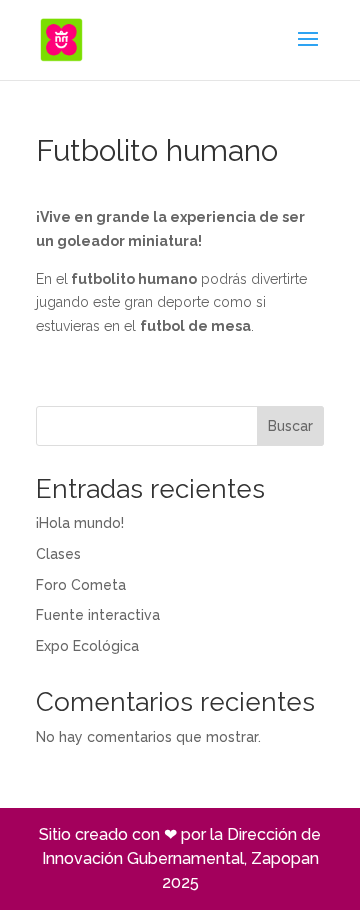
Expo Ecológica (87, 646)
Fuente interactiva (98, 615)
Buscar (290, 426)
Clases (58, 554)
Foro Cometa (81, 585)
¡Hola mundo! (80, 523)
